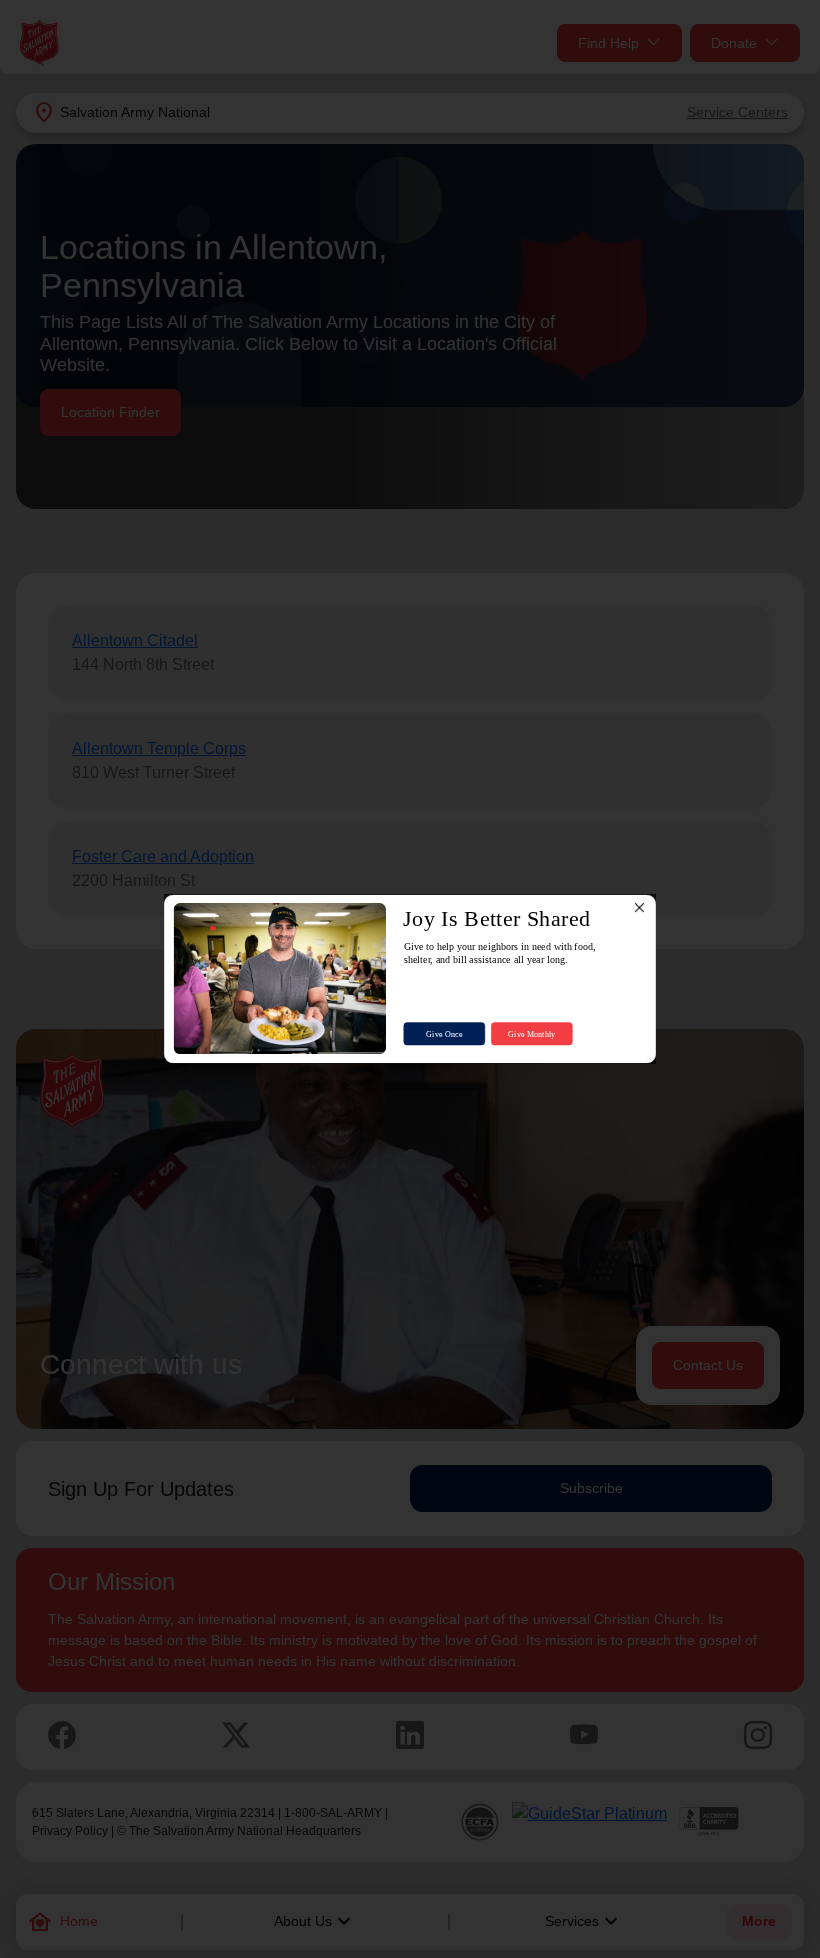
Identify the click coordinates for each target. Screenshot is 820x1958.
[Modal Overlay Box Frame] (410, 979)
